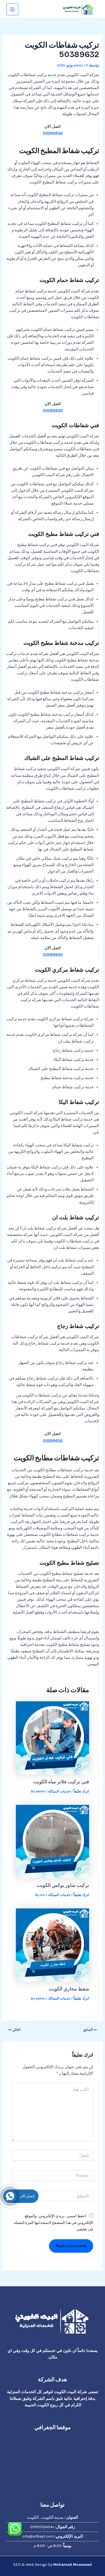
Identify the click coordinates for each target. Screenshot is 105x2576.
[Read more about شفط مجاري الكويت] (52, 1945)
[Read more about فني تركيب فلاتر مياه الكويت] (52, 1737)
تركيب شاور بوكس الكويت (63, 1885)
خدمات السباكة (59, 1791)
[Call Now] (10, 2196)
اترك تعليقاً (81, 1791)
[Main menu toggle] (12, 9)
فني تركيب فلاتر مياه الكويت (61, 1782)
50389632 (53, 133)
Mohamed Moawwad (73, 2565)
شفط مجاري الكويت (69, 1989)
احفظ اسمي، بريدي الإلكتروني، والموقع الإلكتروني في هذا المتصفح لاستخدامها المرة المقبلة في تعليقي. (53, 2222)
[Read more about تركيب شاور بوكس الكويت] (52, 1841)
